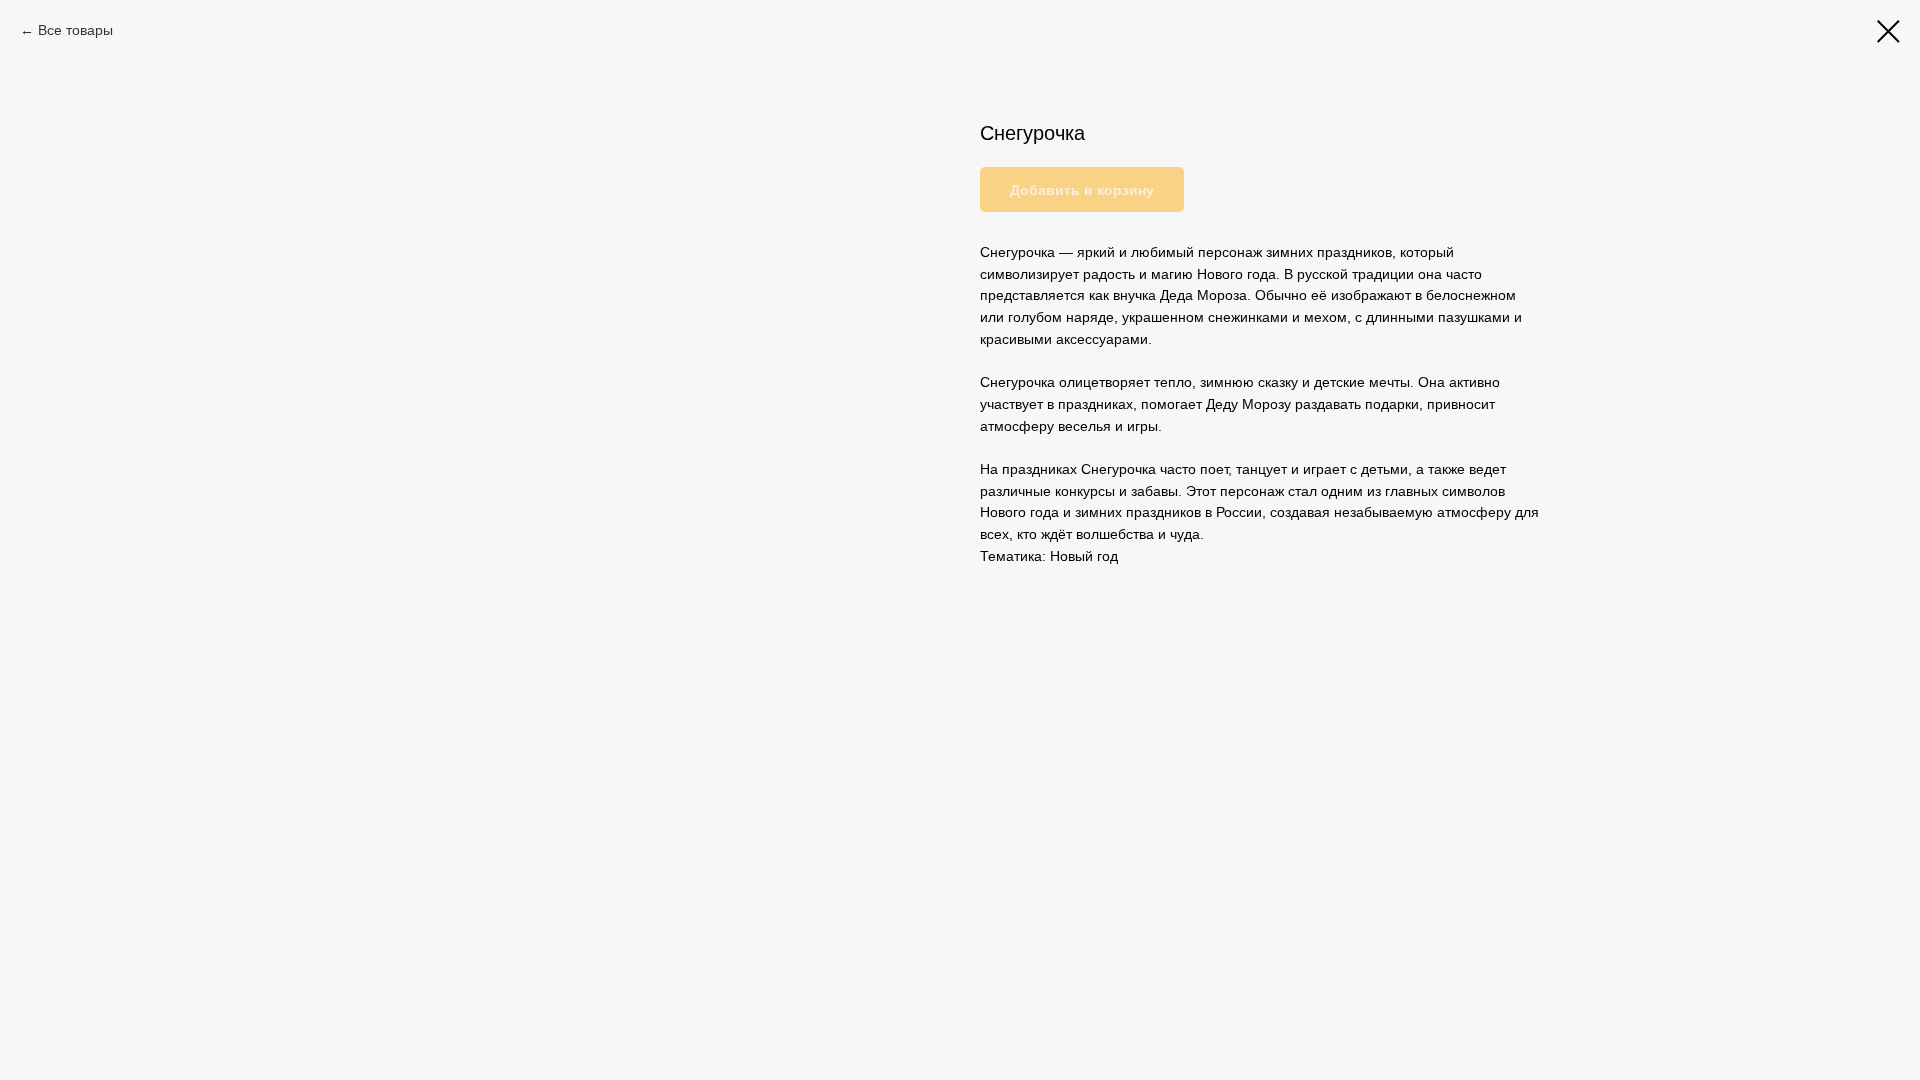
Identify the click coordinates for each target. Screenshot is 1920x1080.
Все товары (75, 30)
